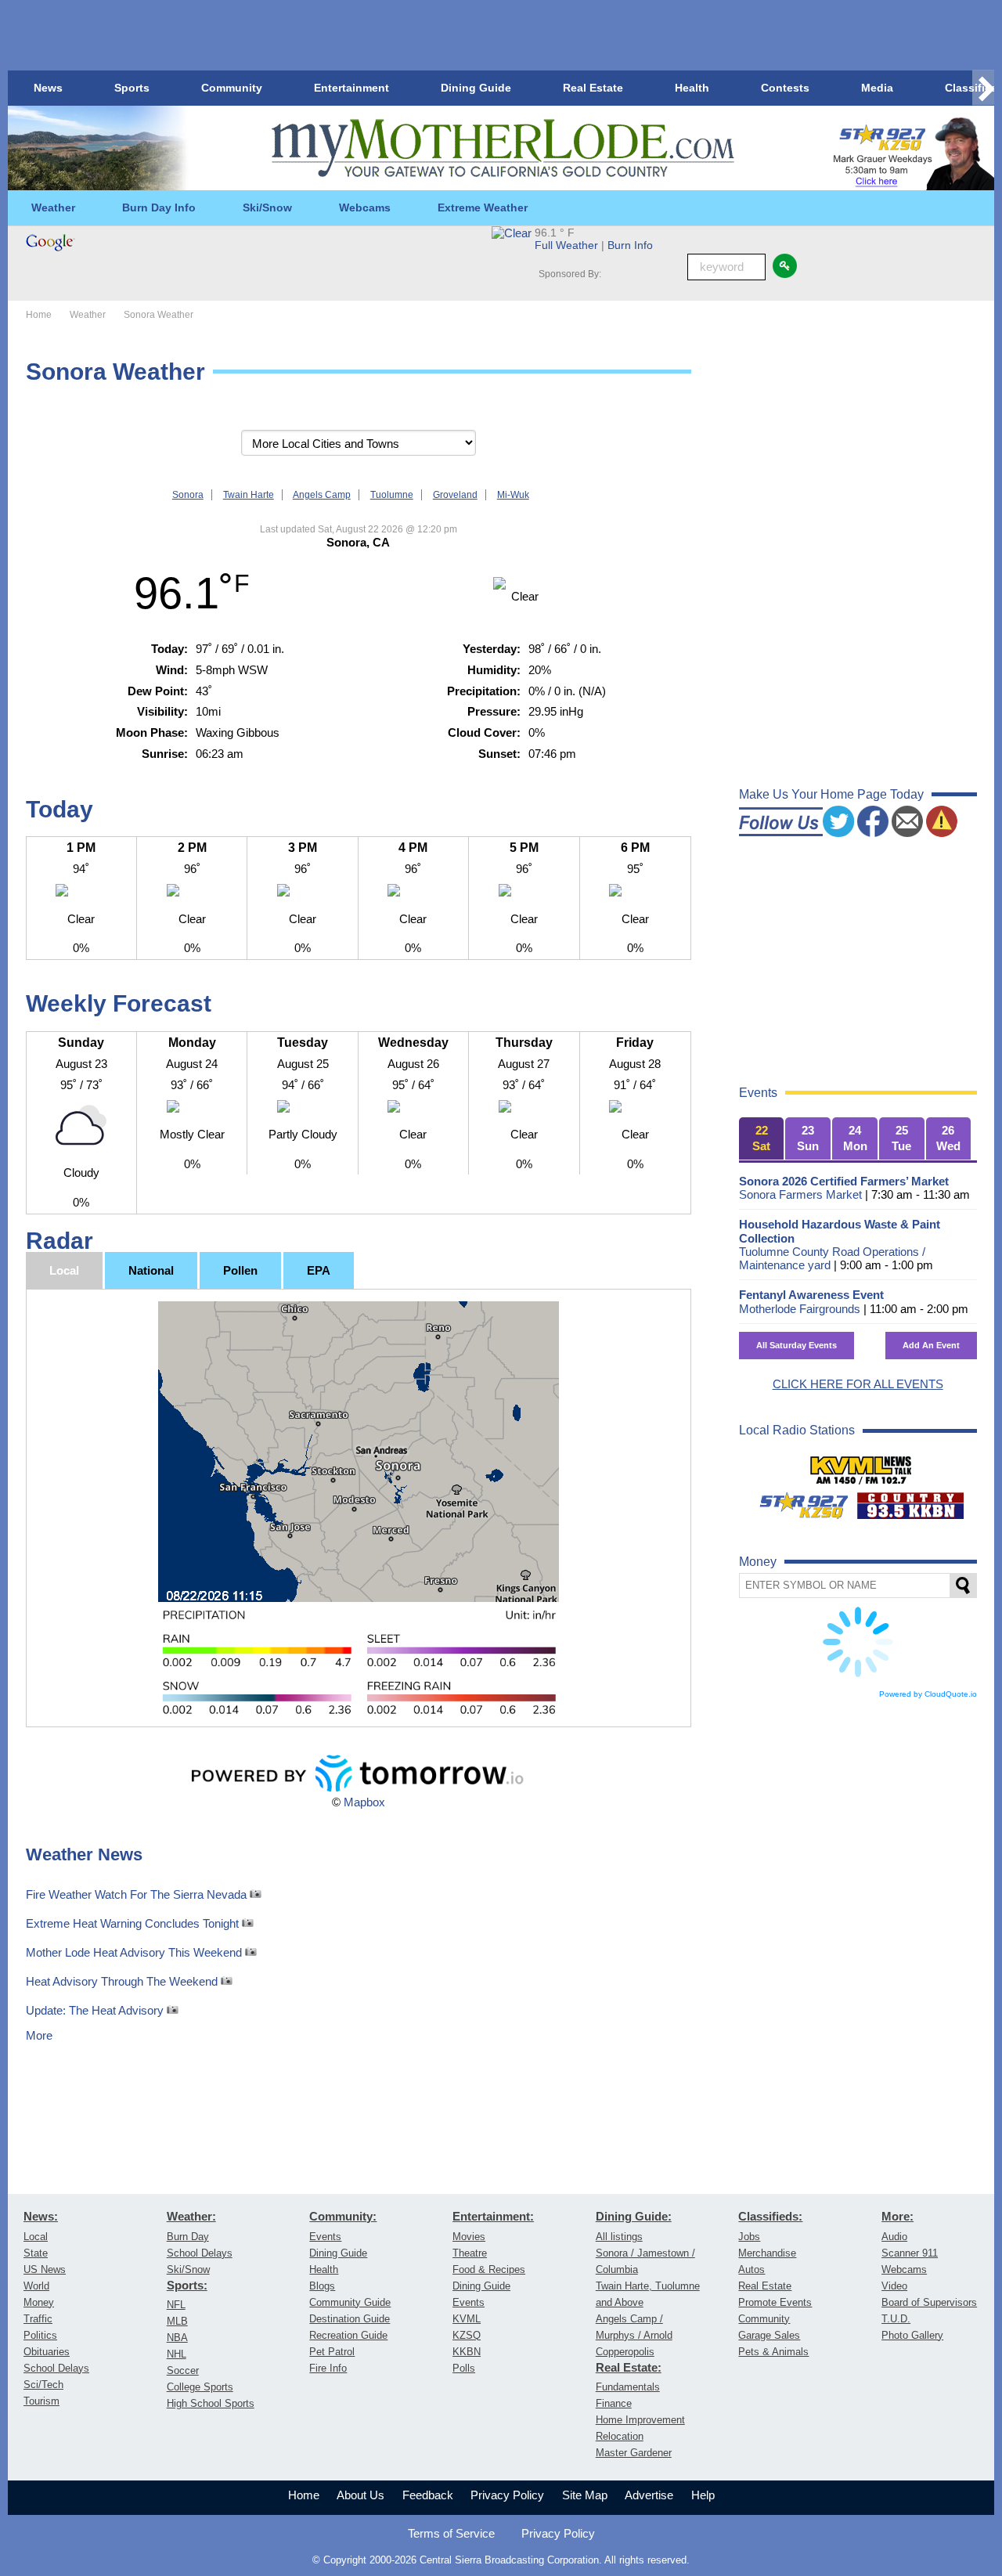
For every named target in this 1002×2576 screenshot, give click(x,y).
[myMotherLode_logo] (503, 148)
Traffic (38, 2319)
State (36, 2253)
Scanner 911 (910, 2253)
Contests (785, 88)
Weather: (191, 2217)
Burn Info (630, 245)
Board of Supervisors (929, 2302)
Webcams (365, 207)
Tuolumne (392, 495)
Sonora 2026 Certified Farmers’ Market (844, 1181)
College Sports (200, 2387)
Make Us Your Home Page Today (831, 794)
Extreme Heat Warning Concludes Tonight (134, 1923)
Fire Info (328, 2368)
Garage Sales (769, 2335)
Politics (40, 2335)
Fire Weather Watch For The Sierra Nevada (138, 1894)
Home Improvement (640, 2420)
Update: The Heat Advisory (96, 2010)
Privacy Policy (507, 2495)
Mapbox (364, 1802)
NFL (176, 2305)
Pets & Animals (773, 2352)
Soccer (183, 2370)
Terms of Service (451, 2533)
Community (232, 88)
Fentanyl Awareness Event (811, 1295)
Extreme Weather (483, 207)
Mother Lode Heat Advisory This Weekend (135, 1952)
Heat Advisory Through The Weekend (123, 1981)
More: (897, 2217)
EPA (319, 1270)
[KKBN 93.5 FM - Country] (910, 1499)
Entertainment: (493, 2217)
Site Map (585, 2495)
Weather (53, 207)
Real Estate (593, 88)
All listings (619, 2237)
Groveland (455, 495)
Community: (343, 2217)
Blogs (322, 2286)
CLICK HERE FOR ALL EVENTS (858, 1384)
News (48, 88)
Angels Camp (322, 495)
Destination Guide (350, 2319)
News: (41, 2217)
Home (304, 2495)
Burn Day (188, 2237)
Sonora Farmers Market (800, 1194)
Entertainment (351, 88)
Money (39, 2302)
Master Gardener (634, 2453)
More (39, 2035)
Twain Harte (249, 495)
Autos (751, 2269)
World (36, 2286)
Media (877, 88)
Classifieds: (770, 2217)
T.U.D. (896, 2319)
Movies (469, 2237)
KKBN (467, 2352)
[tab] (762, 1139)
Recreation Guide (348, 2335)
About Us (360, 2495)
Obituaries (47, 2352)
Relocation (620, 2436)
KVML (467, 2319)
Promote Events (775, 2302)
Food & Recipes (489, 2269)
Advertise (649, 2495)
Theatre (470, 2253)
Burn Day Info (159, 207)
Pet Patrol (332, 2352)
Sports (132, 88)
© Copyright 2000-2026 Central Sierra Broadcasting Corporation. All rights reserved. (501, 2560)
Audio (894, 2237)
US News (45, 2269)
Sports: (187, 2286)
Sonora (188, 495)
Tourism (41, 2401)
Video (894, 2286)
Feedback (428, 2495)
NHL (177, 2354)
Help (703, 2495)
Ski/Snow (267, 207)
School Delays (56, 2368)
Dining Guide (476, 88)
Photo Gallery (912, 2335)
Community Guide (350, 2302)
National (151, 1270)
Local (64, 1270)
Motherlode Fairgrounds (800, 1309)
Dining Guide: (634, 2217)
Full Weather (566, 245)
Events (325, 2237)
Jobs (749, 2237)
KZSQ (467, 2335)
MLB (177, 2321)
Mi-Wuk (513, 495)
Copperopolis (625, 2352)
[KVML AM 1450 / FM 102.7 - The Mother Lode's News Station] (861, 1463)
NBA (177, 2338)
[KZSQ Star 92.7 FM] (797, 1499)
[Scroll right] (983, 88)
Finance (614, 2403)
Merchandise (767, 2253)
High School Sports (211, 2403)
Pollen (240, 1270)
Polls (464, 2368)
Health (692, 88)
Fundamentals (628, 2387)
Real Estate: (629, 2368)
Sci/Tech (43, 2385)
